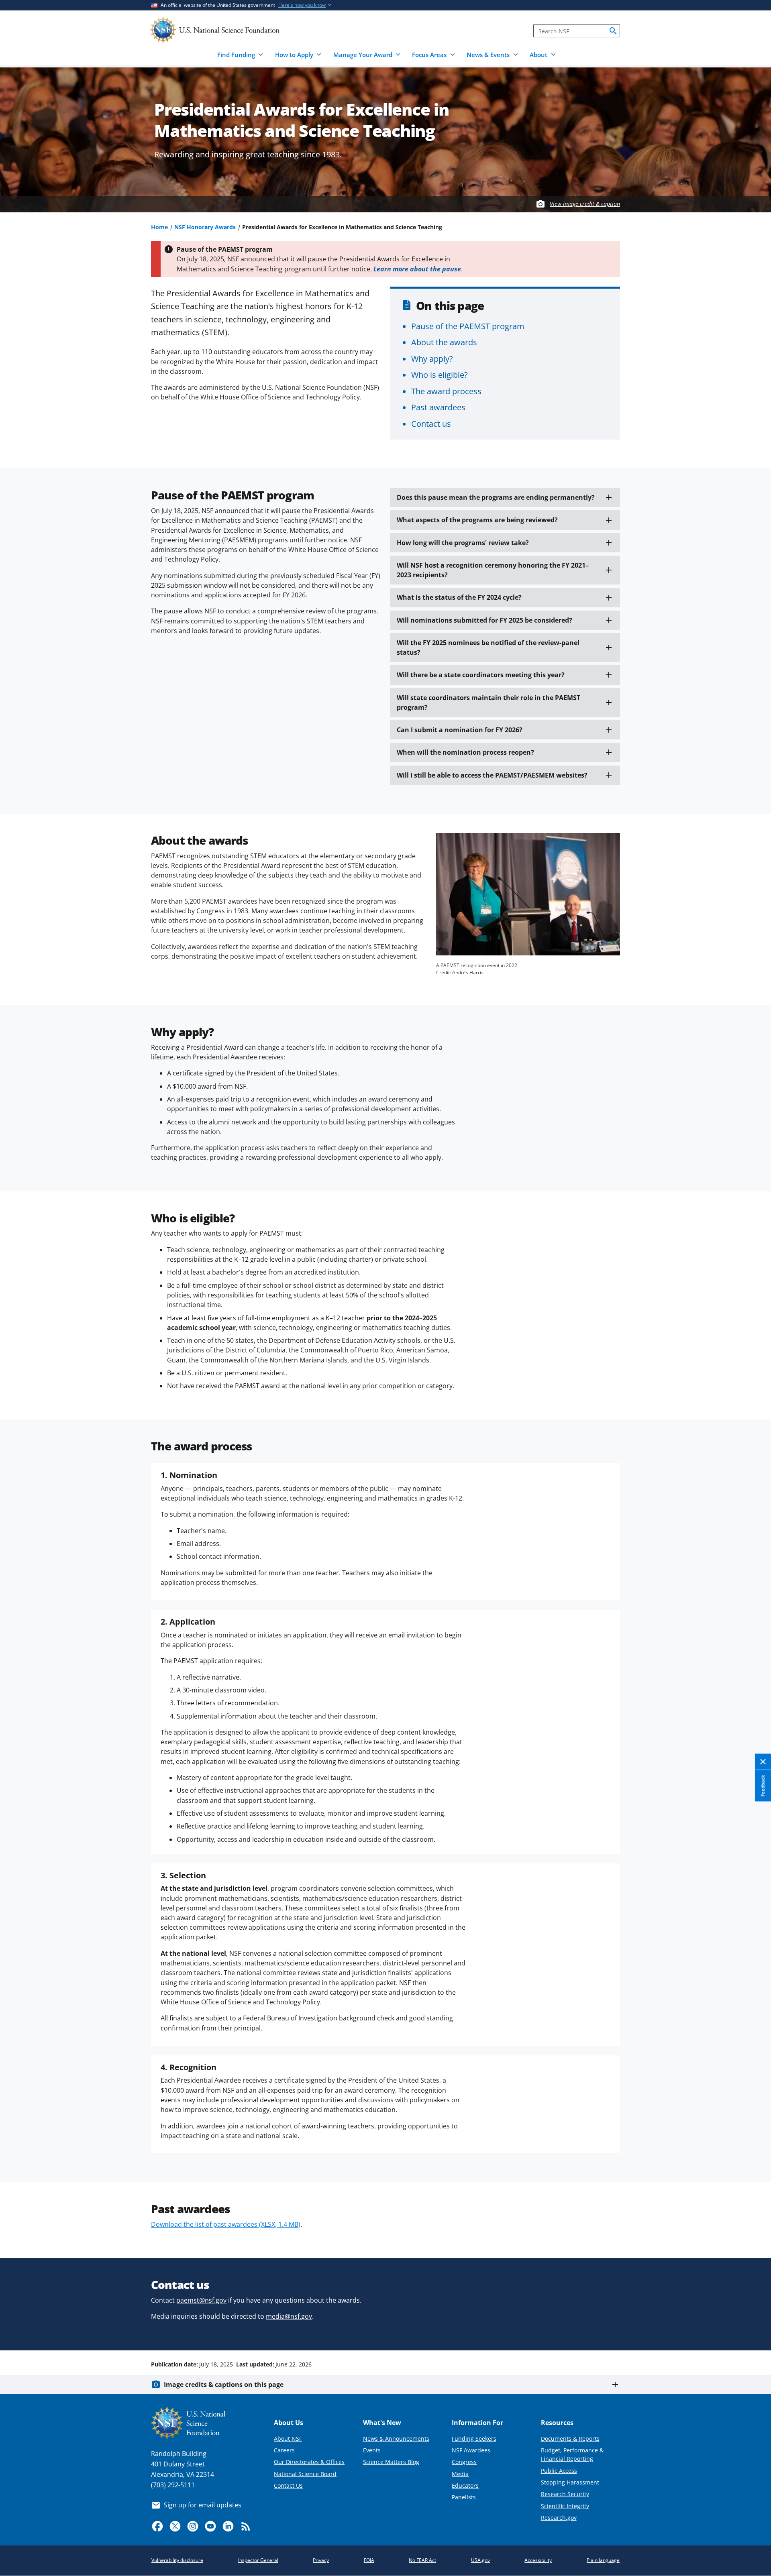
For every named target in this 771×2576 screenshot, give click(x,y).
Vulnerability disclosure (177, 2560)
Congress (464, 2462)
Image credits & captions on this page (224, 2385)
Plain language (603, 2560)
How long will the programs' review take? (463, 543)
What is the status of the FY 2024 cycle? (459, 597)
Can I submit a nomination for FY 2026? (460, 730)
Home (159, 227)
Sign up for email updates (203, 2505)
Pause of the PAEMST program (468, 326)
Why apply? (432, 358)
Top (754, 2334)
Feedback (763, 1786)
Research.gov (559, 2518)
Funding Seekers (474, 2439)
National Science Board (305, 2474)
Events (372, 2450)
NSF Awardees (471, 2450)
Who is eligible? (440, 375)
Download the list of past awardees (226, 2224)
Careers (284, 2450)
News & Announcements (396, 2439)
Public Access (559, 2471)
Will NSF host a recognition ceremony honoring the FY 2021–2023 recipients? (493, 570)
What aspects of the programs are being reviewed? (477, 520)
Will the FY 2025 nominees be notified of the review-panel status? (488, 648)
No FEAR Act (422, 2560)
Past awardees (438, 407)
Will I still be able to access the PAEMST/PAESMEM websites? (492, 775)
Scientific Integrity (565, 2506)
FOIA (369, 2560)
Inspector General (258, 2560)
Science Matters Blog (391, 2462)
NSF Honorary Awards (205, 227)
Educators (465, 2485)
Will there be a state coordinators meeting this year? (481, 675)
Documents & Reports (570, 2439)
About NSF (288, 2439)
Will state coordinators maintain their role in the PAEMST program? (489, 703)
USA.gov (480, 2560)
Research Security (565, 2494)
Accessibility (538, 2560)
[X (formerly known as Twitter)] (175, 2526)
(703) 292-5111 (173, 2485)
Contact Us (288, 2485)
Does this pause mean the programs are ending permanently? (496, 497)
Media (460, 2474)
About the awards (444, 342)
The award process (446, 391)
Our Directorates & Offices (309, 2462)
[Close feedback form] (763, 1762)
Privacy (321, 2560)
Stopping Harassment (570, 2482)
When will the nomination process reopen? (465, 752)
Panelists (464, 2497)
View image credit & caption (585, 204)
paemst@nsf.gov (201, 2300)
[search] (613, 31)
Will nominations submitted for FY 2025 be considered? (484, 620)
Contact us (431, 424)
